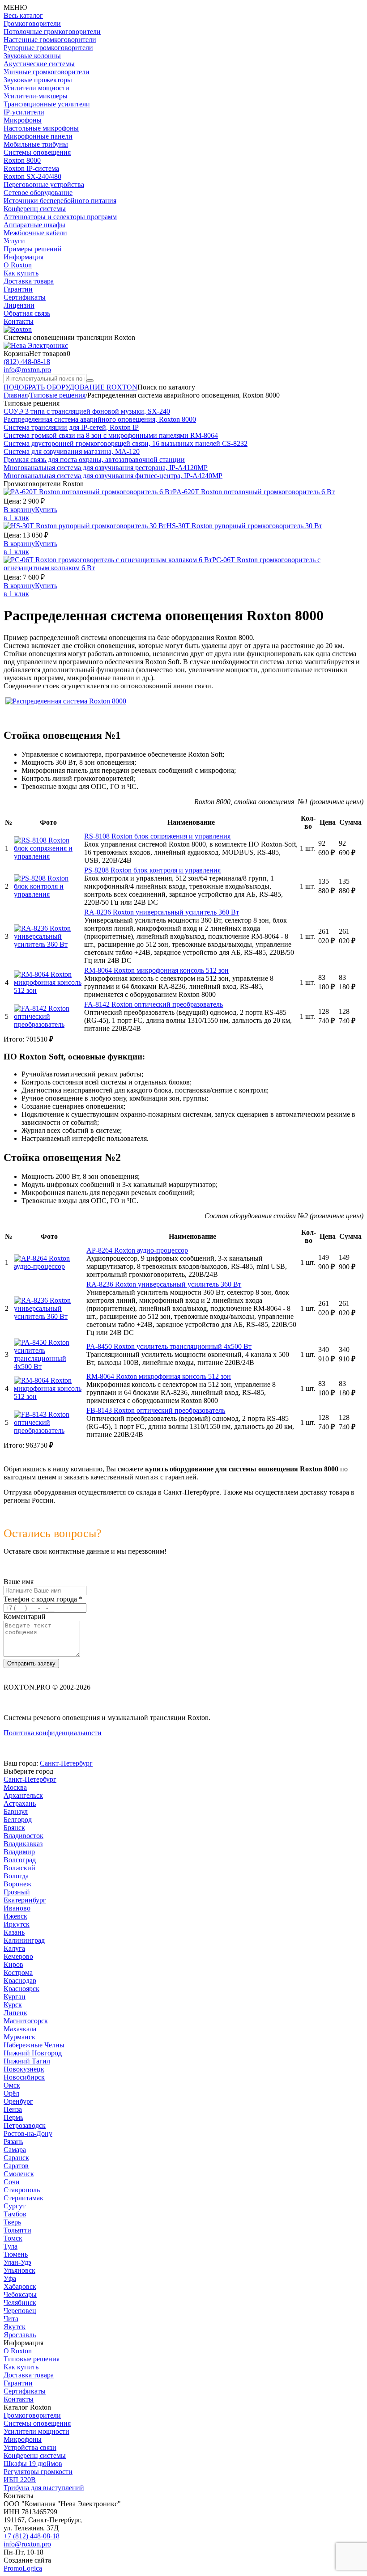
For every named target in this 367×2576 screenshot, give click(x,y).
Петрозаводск (25, 2125)
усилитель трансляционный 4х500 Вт (169, 1346)
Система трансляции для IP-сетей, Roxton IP (71, 427)
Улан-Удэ (17, 2262)
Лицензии (19, 305)
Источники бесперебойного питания (60, 201)
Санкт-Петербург (66, 1763)
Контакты (19, 321)
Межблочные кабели (35, 233)
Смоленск (19, 2174)
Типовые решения (32, 2359)
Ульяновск (19, 2270)
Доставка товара (29, 281)
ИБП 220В (20, 2480)
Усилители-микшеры (36, 96)
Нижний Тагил (27, 2061)
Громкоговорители (32, 23)
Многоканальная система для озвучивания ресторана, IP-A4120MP (106, 468)
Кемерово (18, 1956)
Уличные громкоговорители (47, 72)
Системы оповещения (37, 152)
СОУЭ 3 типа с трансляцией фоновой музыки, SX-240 (87, 411)
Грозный (17, 1892)
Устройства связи (30, 2447)
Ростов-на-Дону (28, 2133)
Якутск (15, 2327)
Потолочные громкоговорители (52, 32)
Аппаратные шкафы (34, 225)
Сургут (15, 2206)
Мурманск (19, 2037)
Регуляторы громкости (38, 2472)
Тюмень (16, 2254)
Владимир (19, 1852)
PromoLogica (23, 2568)
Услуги (14, 241)
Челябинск (20, 2303)
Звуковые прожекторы (38, 80)
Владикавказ (23, 1844)
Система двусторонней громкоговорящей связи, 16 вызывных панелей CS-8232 (126, 443)
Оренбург (18, 2101)
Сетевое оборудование (38, 193)
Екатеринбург (25, 1900)
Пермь (13, 2117)
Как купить (21, 273)
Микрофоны (23, 120)
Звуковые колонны (32, 56)
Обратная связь (27, 313)
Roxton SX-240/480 (32, 176)
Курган (15, 1997)
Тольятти (17, 2230)
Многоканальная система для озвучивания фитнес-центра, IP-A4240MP (113, 476)
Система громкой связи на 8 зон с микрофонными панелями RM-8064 (111, 435)
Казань (14, 1932)
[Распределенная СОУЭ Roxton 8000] (66, 701)
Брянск (14, 1828)
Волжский (19, 1868)
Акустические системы (39, 64)
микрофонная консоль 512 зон (156, 970)
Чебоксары (20, 2294)
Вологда (16, 1876)
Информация (23, 257)
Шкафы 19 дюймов (33, 2464)
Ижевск (15, 1916)
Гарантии (18, 289)
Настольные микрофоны (41, 128)
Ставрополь (22, 2190)
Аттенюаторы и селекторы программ (60, 217)
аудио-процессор (137, 1250)
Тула (11, 2246)
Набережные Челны (34, 2045)
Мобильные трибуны (36, 144)
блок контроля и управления (152, 870)
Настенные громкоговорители (50, 40)
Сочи (12, 2182)
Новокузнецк (24, 2069)
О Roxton (18, 265)
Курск (13, 2005)
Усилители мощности (36, 88)
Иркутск (17, 1924)
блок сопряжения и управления (157, 836)
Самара (15, 2150)
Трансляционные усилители (47, 104)
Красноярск (21, 1989)
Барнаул (16, 1811)
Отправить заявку (31, 1663)
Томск (13, 2238)
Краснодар (20, 1981)
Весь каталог (23, 15)
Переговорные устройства (44, 184)
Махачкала (20, 2029)
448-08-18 (27, 362)
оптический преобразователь (154, 1004)
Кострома (18, 1972)
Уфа (10, 2278)
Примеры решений (33, 249)
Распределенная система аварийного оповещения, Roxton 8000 (100, 419)
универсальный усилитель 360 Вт (162, 912)
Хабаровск (20, 2286)
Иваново (17, 1908)
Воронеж (17, 1884)
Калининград (24, 1940)
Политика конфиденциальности (53, 1733)
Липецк (15, 2013)
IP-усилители (24, 112)
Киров (13, 1964)
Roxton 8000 (22, 160)
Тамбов (15, 2214)
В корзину (19, 510)
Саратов (16, 2166)
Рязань (13, 2142)
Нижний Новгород (33, 2053)
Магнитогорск (26, 2021)
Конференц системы (35, 209)
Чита (11, 2319)
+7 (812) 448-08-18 (32, 2536)
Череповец (20, 2311)
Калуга (14, 1948)
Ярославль (20, 2335)
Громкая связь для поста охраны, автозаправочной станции (94, 460)
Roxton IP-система (31, 168)
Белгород (18, 1820)
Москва (15, 1787)
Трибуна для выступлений (44, 2488)
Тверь (12, 2222)
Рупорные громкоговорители (48, 48)
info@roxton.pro (27, 370)
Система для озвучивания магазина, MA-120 (72, 451)
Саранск (16, 2158)
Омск (12, 2085)
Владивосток (23, 1836)
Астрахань (20, 1803)
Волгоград (20, 1860)
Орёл (11, 2093)
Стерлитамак (23, 2198)
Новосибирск (24, 2077)
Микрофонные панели (38, 136)
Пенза (13, 2109)
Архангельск (23, 1795)
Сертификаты (25, 297)
